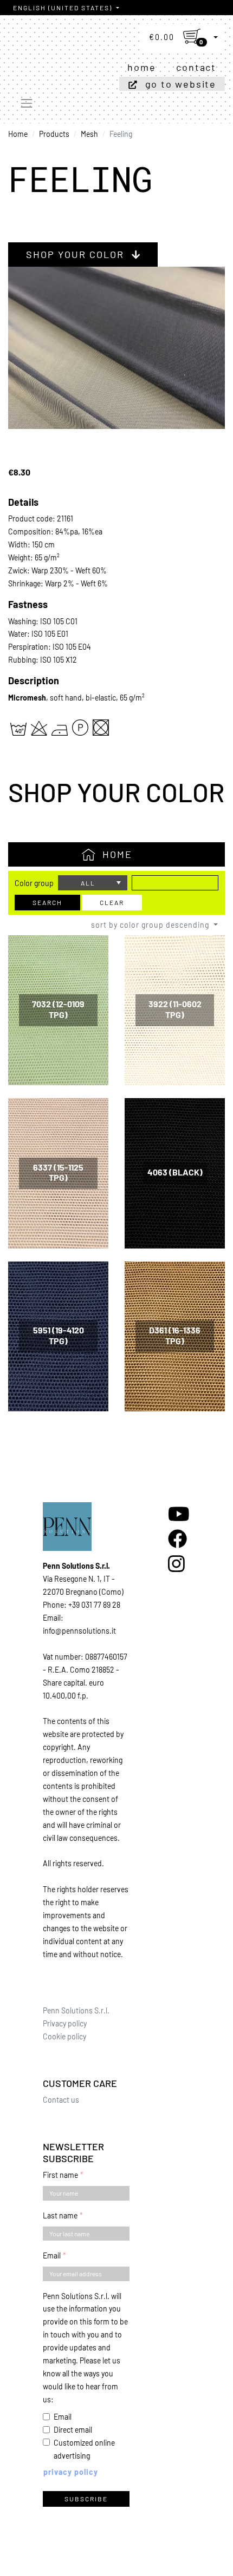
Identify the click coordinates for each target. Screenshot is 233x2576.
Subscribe (86, 2499)
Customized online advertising (84, 2449)
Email (52, 2255)
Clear (112, 902)
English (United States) (64, 8)
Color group (34, 883)
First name (60, 2175)
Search (47, 902)
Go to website (181, 84)
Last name (60, 2215)
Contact (196, 67)
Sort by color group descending (151, 925)
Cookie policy (64, 2036)
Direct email (73, 2430)
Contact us (61, 2100)
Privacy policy (65, 2023)
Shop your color (77, 254)
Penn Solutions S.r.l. (76, 2010)
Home (141, 67)
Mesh (89, 134)
